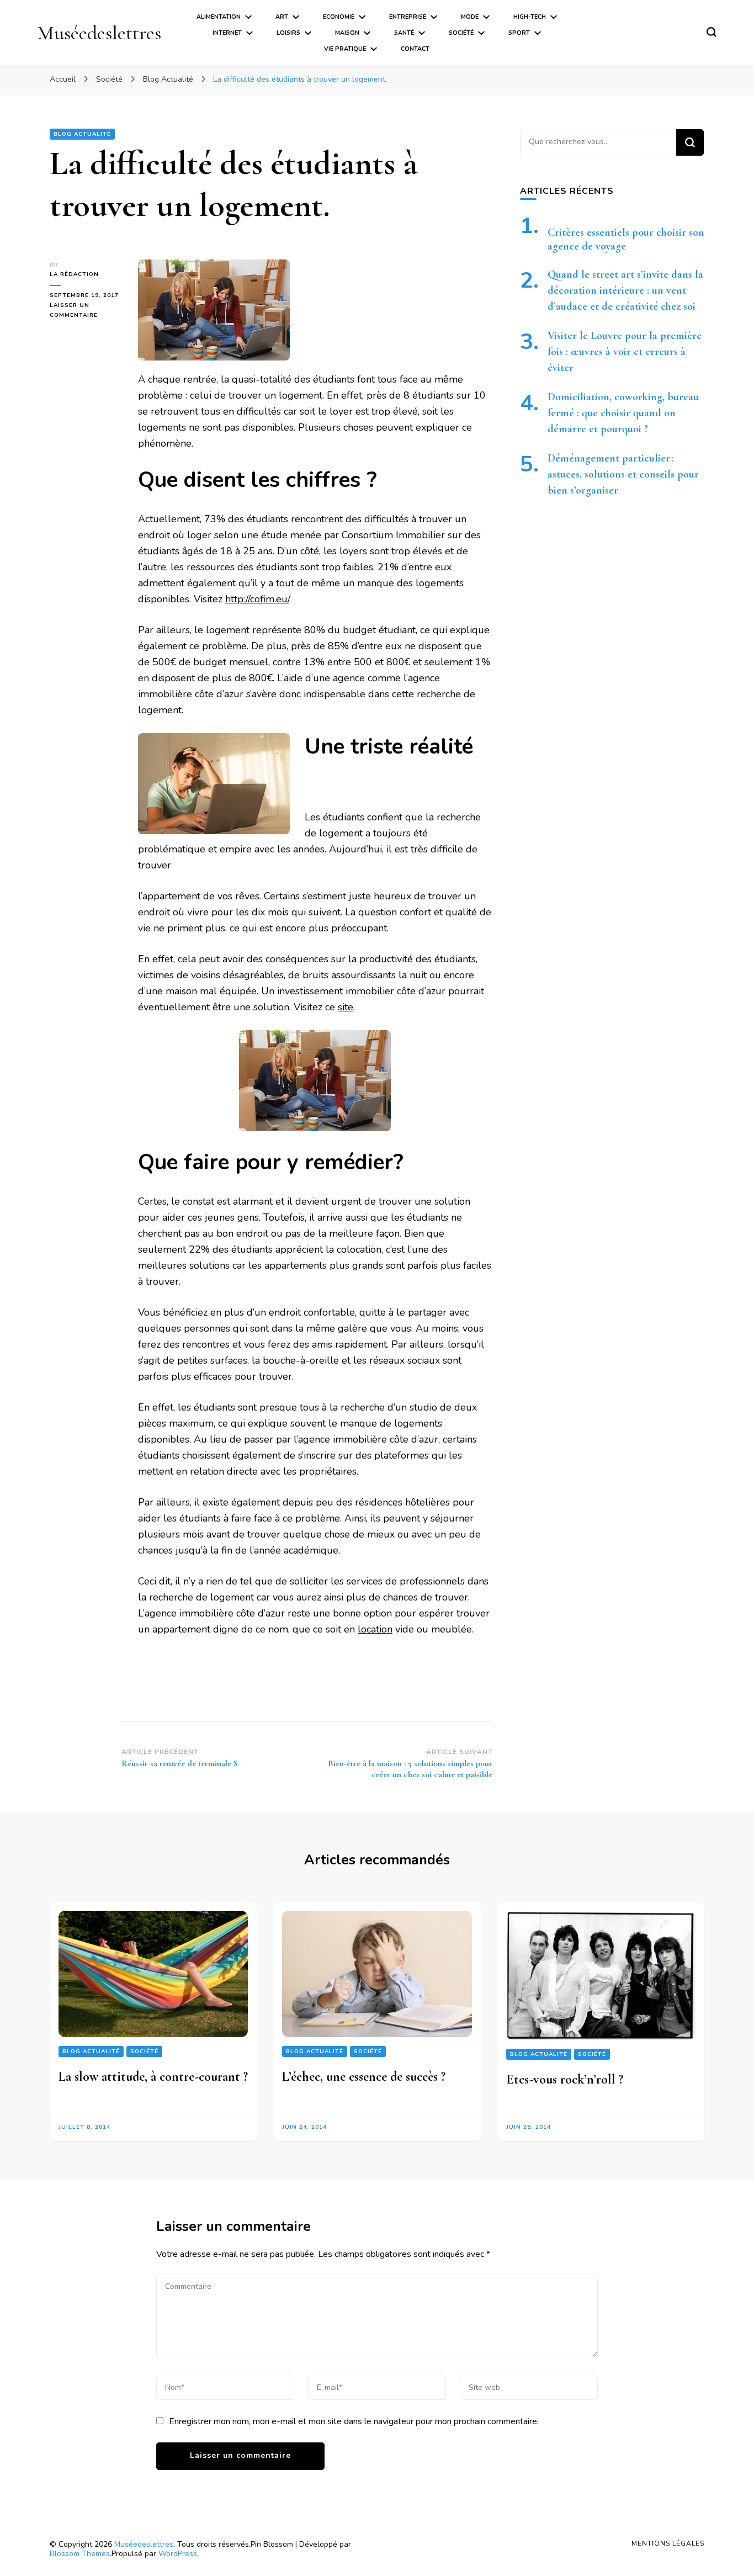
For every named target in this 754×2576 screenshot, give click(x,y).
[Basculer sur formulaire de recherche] (711, 32)
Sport (519, 33)
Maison (347, 33)
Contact (415, 49)
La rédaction (74, 274)
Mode (470, 17)
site (346, 1007)
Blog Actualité (82, 134)
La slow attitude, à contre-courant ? (153, 2077)
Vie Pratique (345, 49)
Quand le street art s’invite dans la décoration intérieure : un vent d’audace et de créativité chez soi (625, 290)
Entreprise (408, 17)
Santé (404, 33)
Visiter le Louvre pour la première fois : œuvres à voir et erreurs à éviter (625, 352)
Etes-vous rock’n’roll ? (565, 2079)
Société (461, 33)
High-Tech (530, 17)
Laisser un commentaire (86, 311)
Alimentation (219, 17)
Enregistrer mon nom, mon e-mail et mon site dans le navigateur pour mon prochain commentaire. (354, 2421)
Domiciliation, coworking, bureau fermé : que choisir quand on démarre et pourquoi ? (623, 413)
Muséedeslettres (99, 33)
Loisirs (288, 33)
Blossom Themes (80, 2554)
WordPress (178, 2554)
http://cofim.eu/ (257, 599)
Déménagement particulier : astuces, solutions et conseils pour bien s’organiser (623, 474)
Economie (339, 17)
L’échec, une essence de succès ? (364, 2077)
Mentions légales (668, 2543)
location (375, 1629)
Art (282, 17)
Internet (227, 33)
